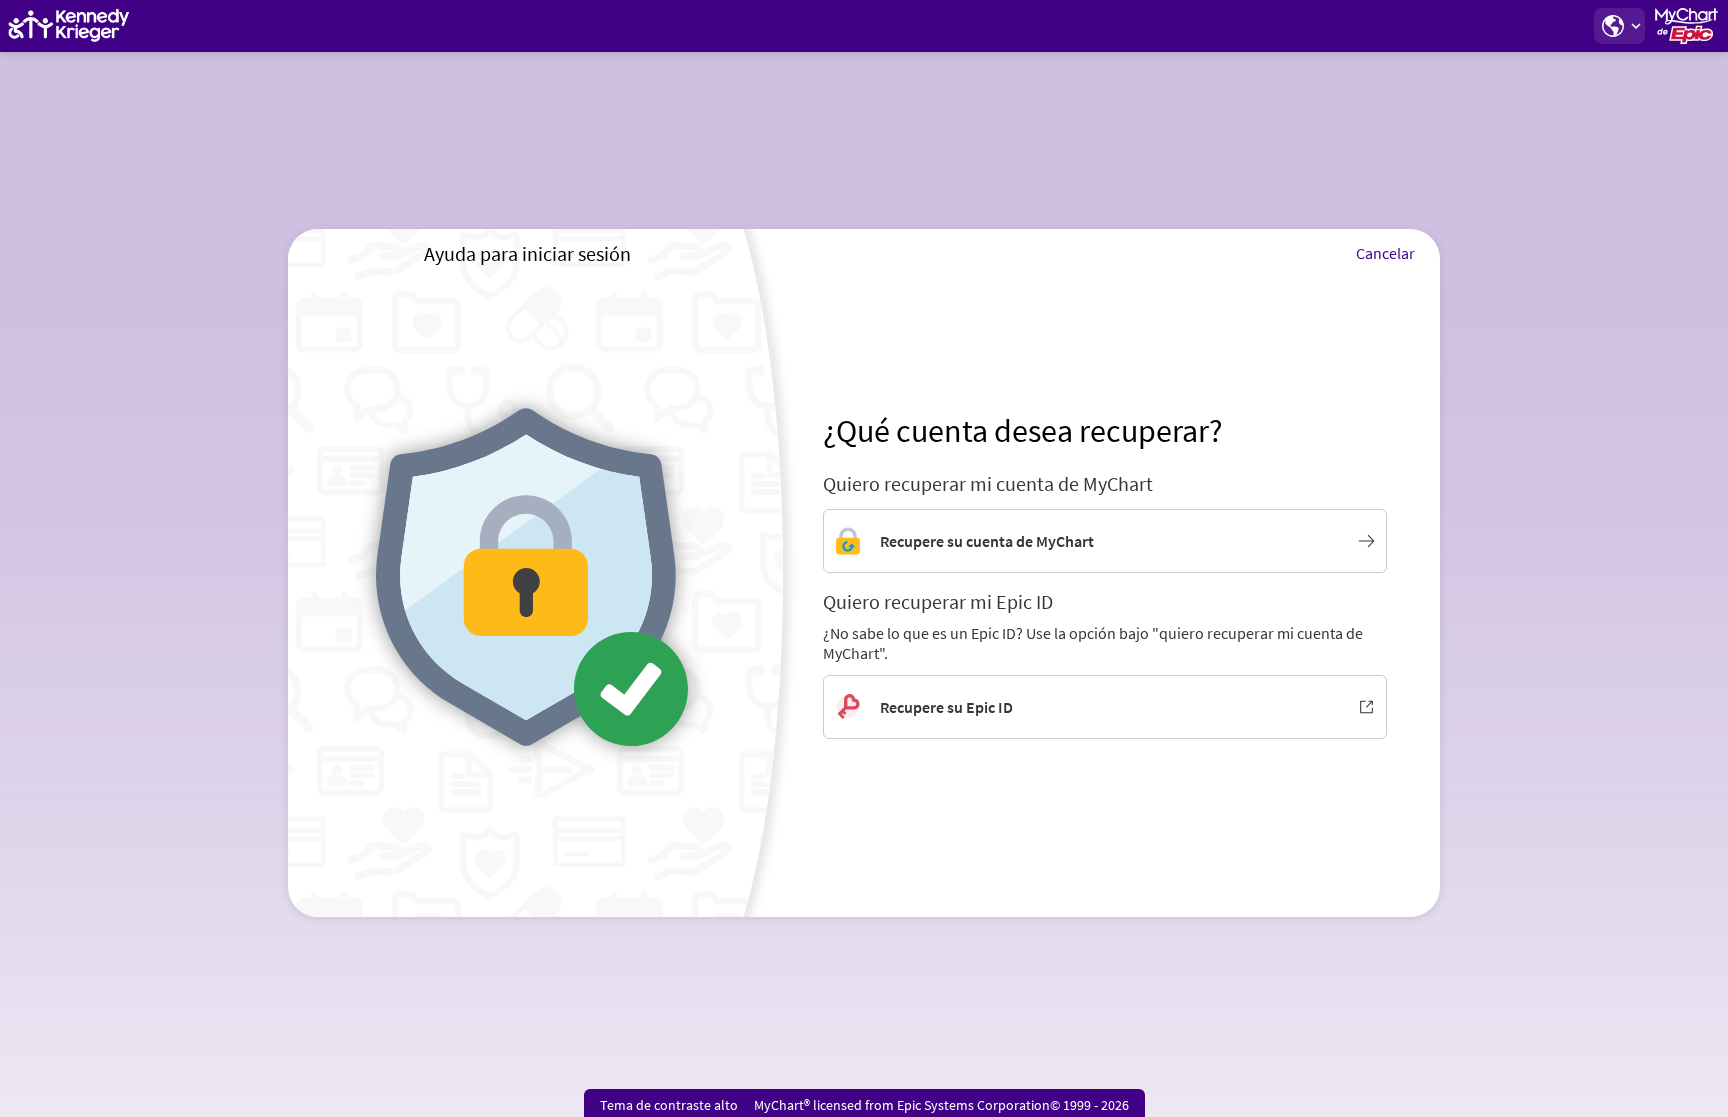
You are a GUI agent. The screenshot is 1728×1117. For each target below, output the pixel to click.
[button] (1619, 26)
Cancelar (1385, 253)
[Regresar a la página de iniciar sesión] (69, 26)
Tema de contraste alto (669, 1105)
